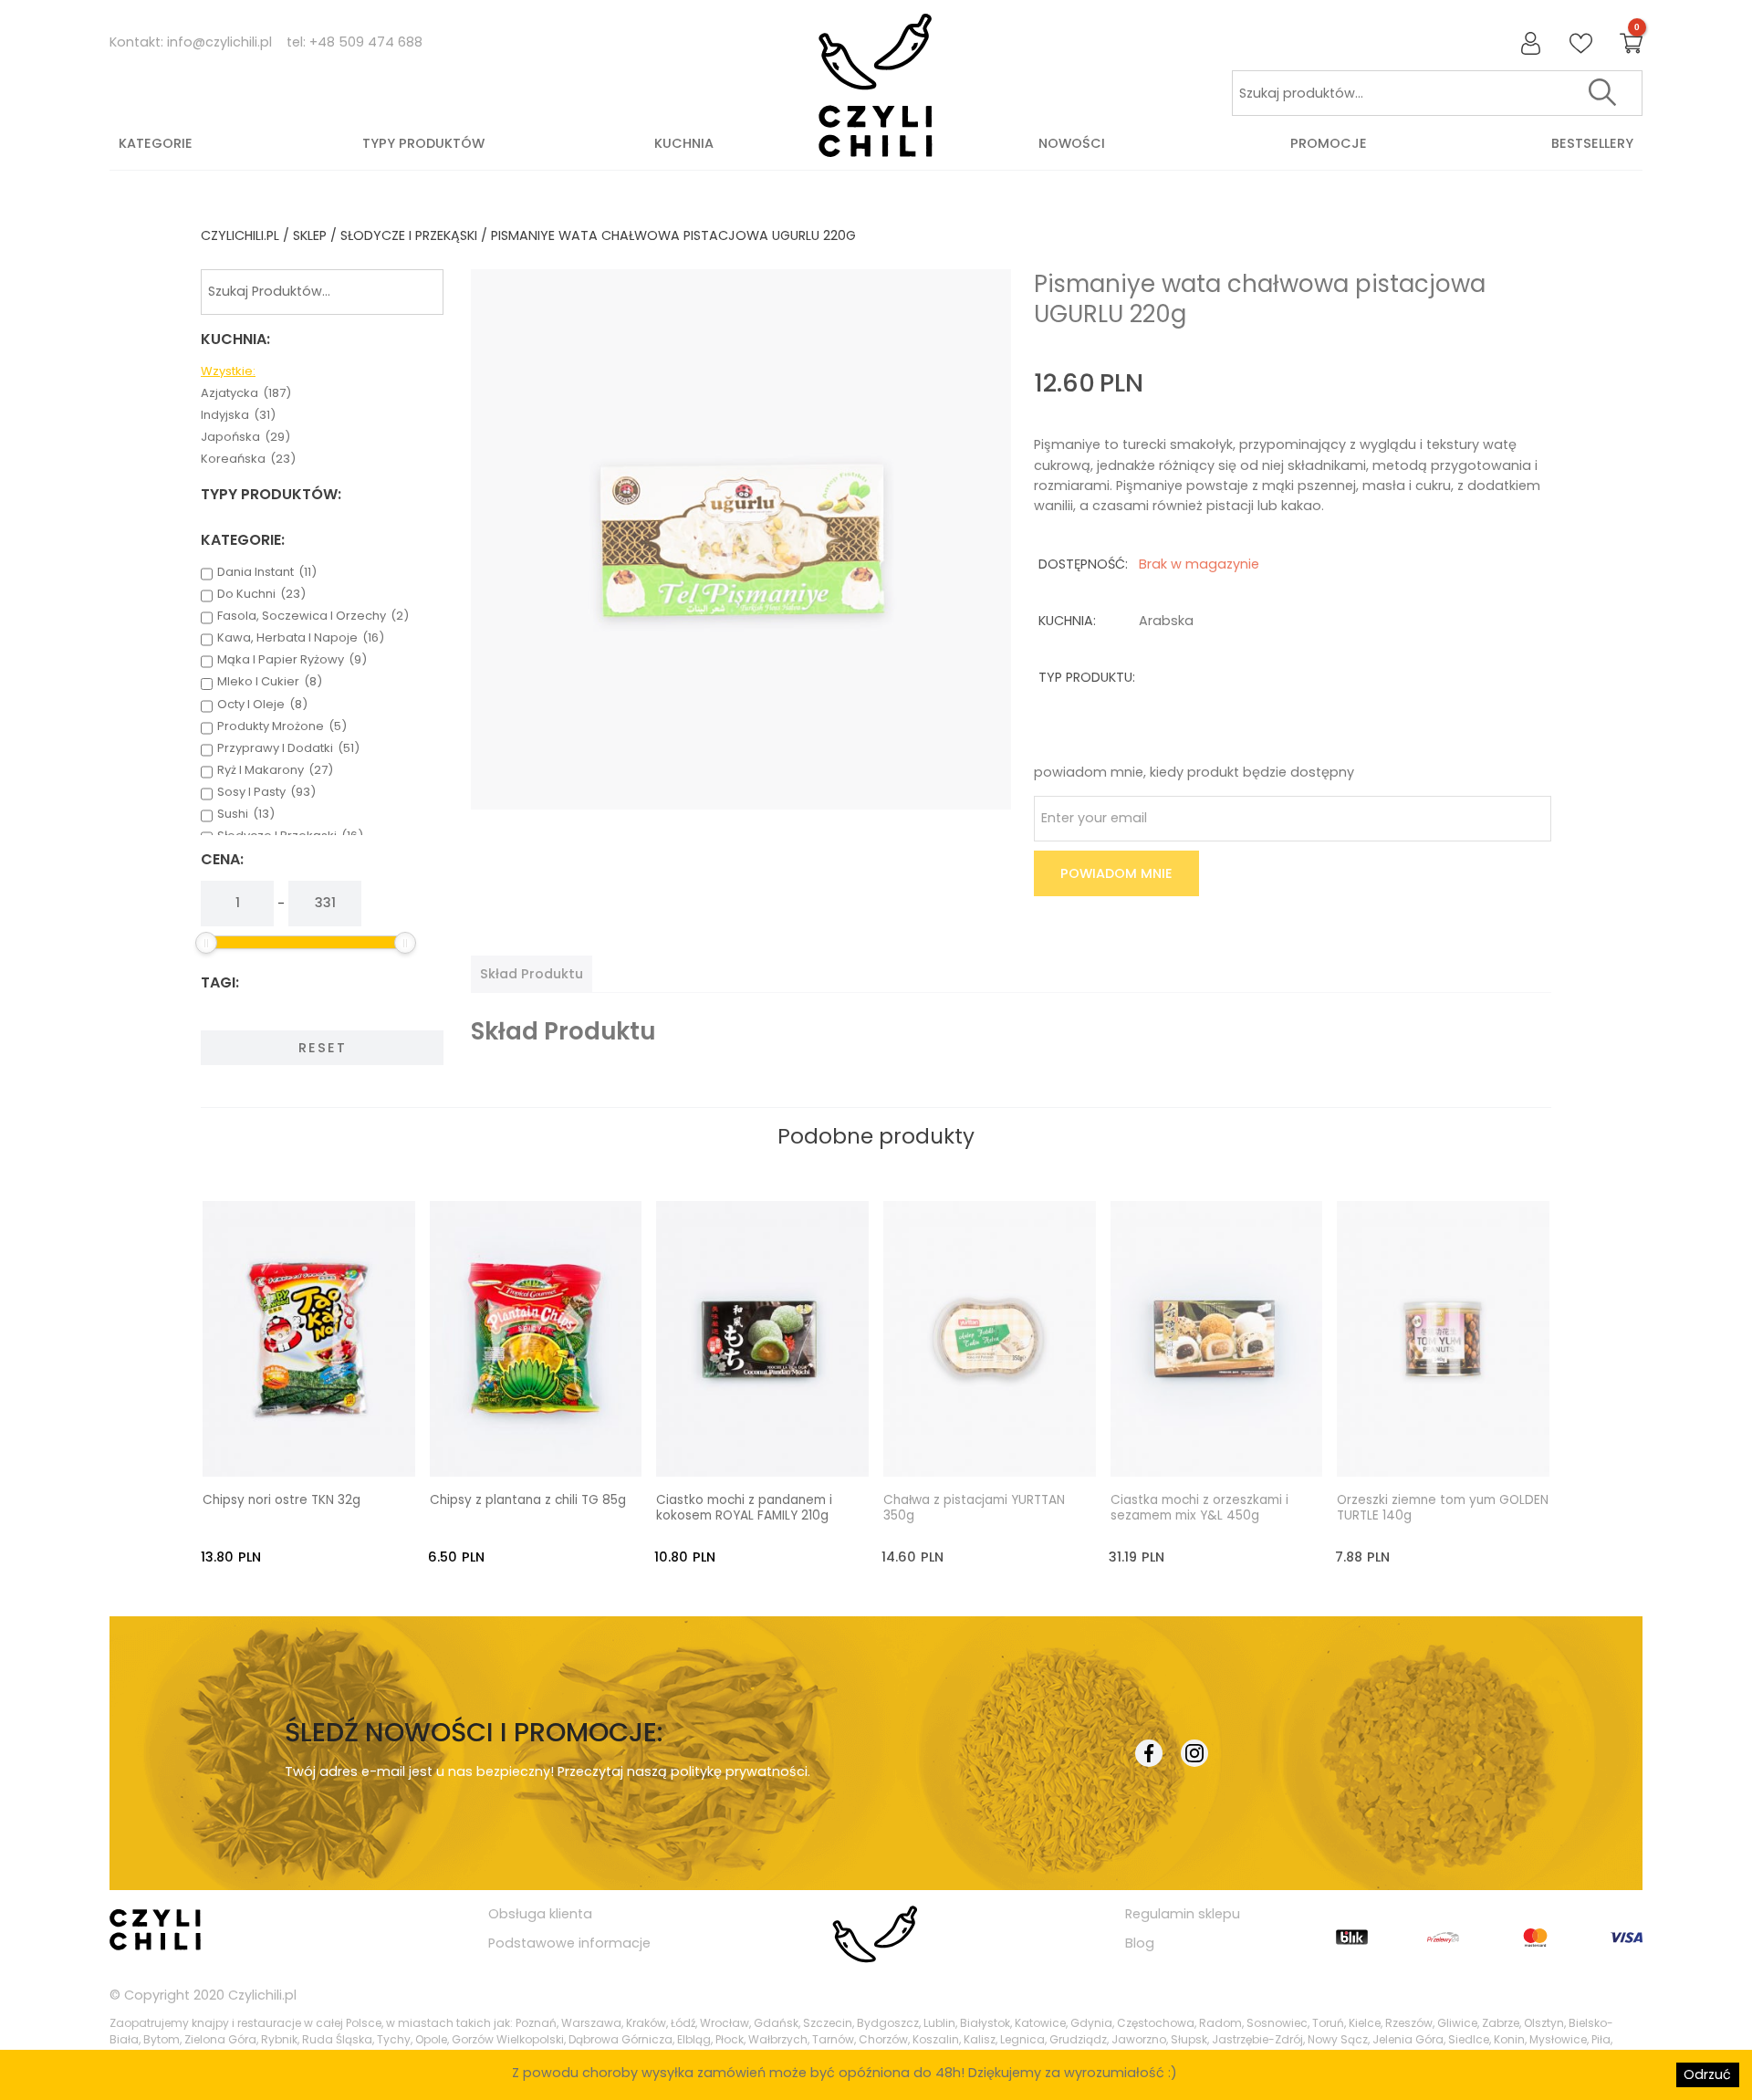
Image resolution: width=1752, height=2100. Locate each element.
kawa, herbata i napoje (301, 638)
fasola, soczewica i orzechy (313, 616)
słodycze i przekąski (409, 235)
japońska (245, 437)
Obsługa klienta (540, 1914)
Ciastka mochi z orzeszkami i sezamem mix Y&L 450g (1199, 1509)
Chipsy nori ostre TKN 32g (282, 1500)
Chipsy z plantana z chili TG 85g (528, 1500)
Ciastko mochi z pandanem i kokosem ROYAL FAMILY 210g (744, 1509)
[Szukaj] (1602, 93)
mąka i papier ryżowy (292, 660)
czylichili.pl (240, 235)
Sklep (310, 235)
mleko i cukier (270, 682)
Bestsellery (1592, 143)
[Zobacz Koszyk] (1631, 44)
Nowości (1072, 143)
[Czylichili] (876, 86)
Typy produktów (423, 143)
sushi (246, 814)
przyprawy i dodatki (288, 748)
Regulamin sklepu (1183, 1914)
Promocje (1329, 143)
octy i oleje (262, 705)
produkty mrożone (282, 726)
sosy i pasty (266, 792)
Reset (323, 1048)
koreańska (248, 459)
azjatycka (246, 393)
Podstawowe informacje (569, 1943)
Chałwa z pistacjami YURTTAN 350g (974, 1509)
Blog (1140, 1943)
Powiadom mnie (1116, 873)
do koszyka (326, 1446)
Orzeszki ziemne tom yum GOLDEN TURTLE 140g (1443, 1509)
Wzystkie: (228, 371)
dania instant (267, 572)
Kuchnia (684, 143)
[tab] (532, 974)
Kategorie (156, 143)
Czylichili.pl (262, 1995)
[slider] (206, 943)
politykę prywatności (739, 1771)
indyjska (238, 415)
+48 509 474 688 (366, 42)
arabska (1166, 621)
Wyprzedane (1006, 1446)
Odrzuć (1707, 2074)
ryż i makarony (275, 770)
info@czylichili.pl (219, 42)
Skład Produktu (532, 974)
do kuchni (261, 594)
